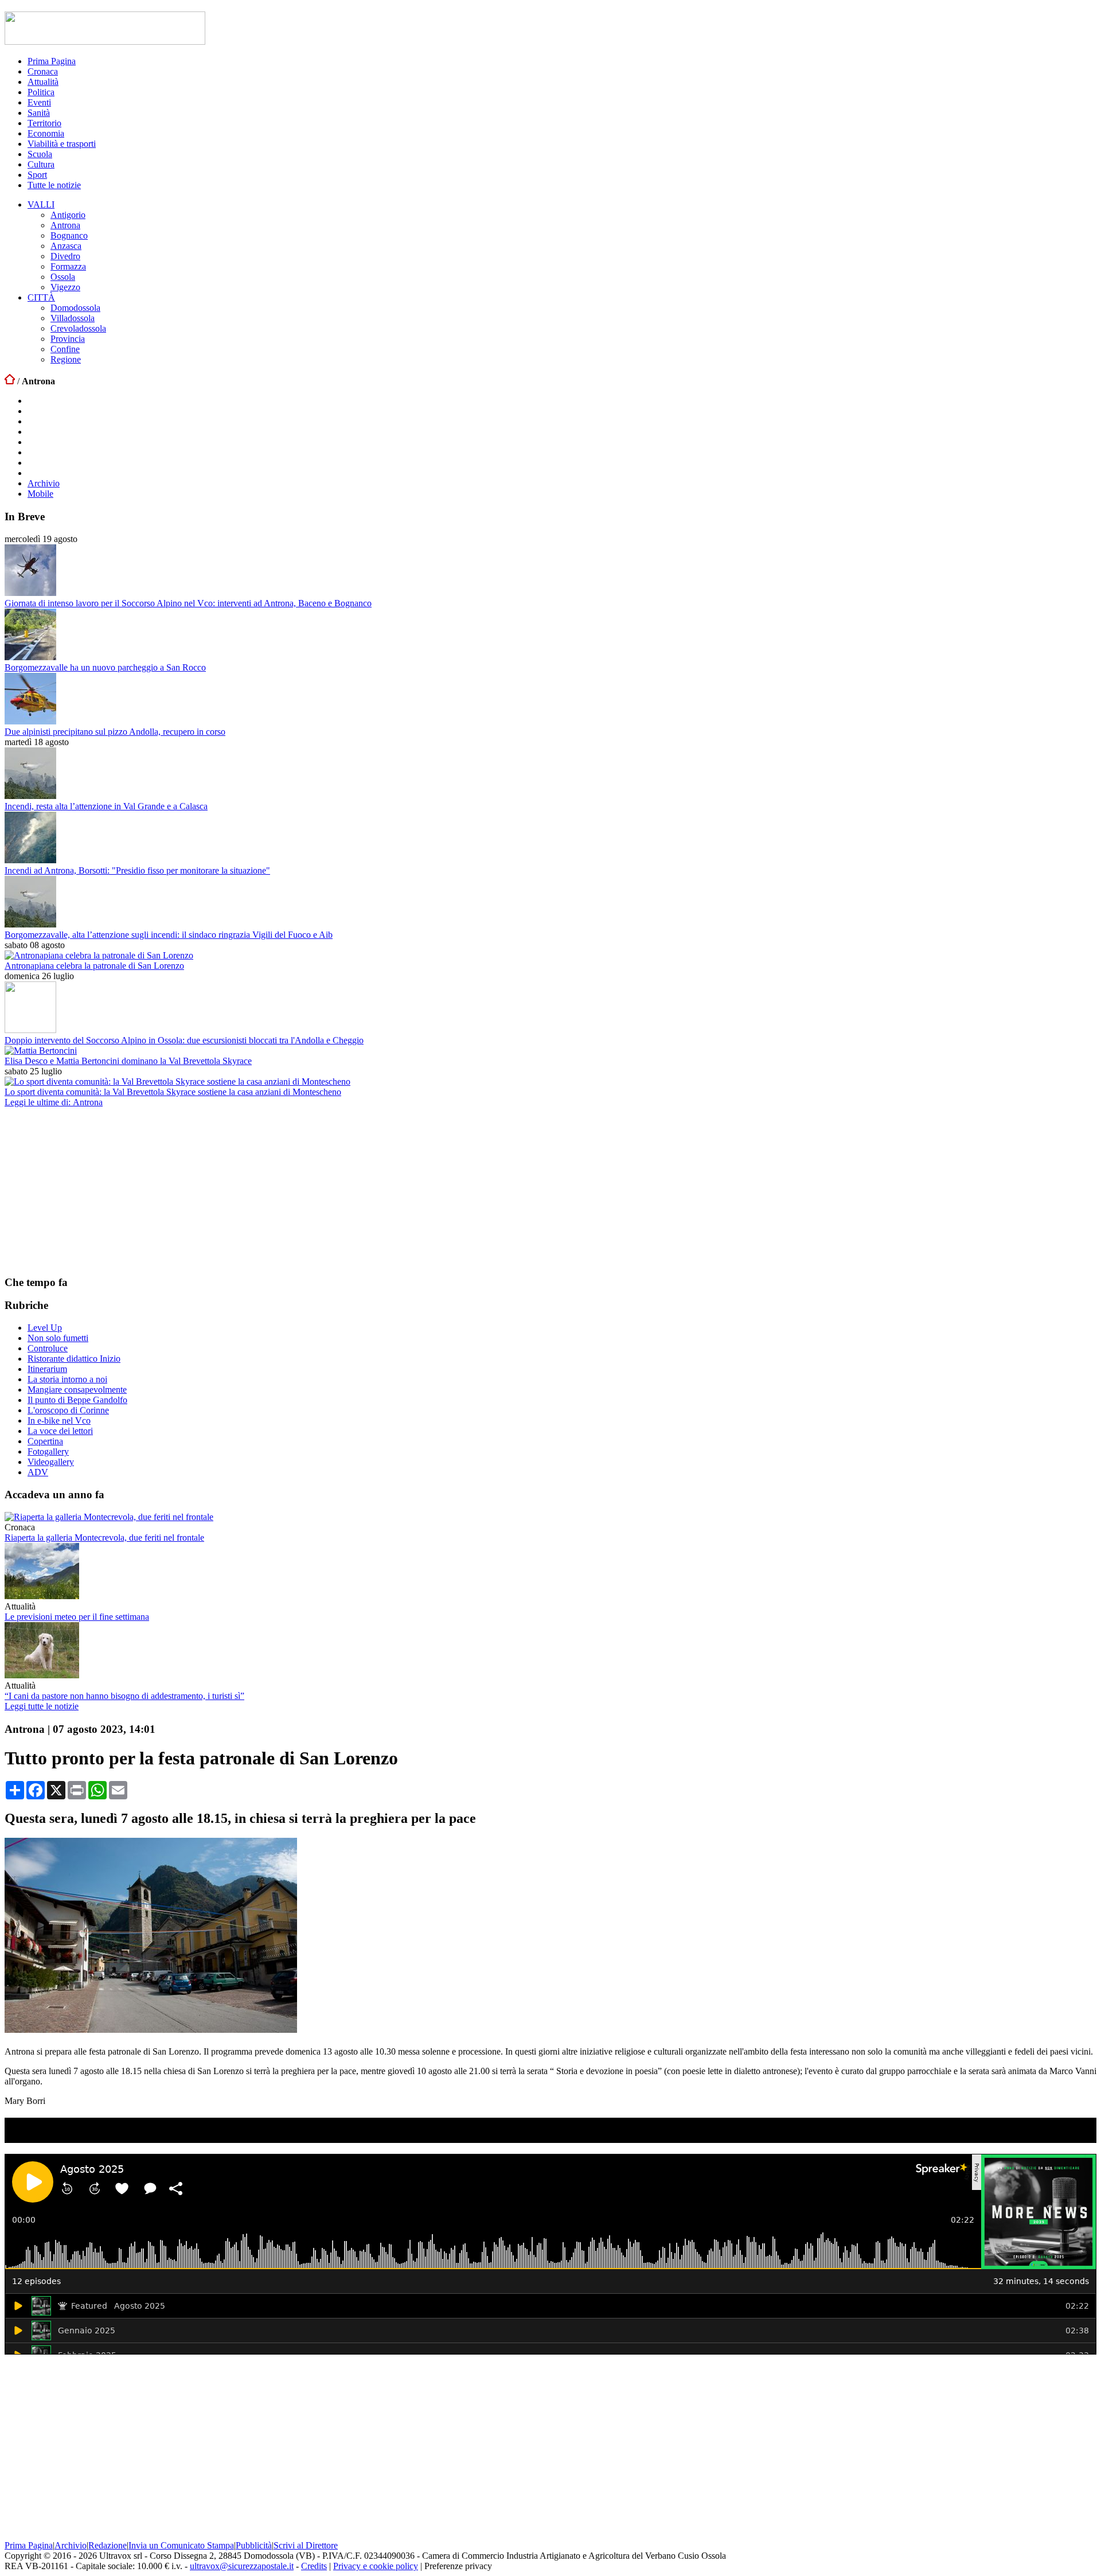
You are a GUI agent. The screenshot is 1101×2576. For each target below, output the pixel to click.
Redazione (108, 2545)
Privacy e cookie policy (376, 2566)
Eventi (39, 102)
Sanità (39, 113)
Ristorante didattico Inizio (74, 1359)
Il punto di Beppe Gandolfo (77, 1400)
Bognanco (69, 235)
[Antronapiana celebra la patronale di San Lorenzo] (99, 955)
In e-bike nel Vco (59, 1420)
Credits (314, 2566)
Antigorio (68, 215)
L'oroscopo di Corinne (68, 1410)
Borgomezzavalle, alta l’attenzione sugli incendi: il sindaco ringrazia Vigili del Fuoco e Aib (169, 935)
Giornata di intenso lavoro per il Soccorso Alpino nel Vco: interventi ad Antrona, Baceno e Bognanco (188, 603)
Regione (66, 359)
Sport (37, 175)
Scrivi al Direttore (306, 2545)
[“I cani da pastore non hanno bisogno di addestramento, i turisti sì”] (42, 1675)
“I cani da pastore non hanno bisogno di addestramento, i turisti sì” (124, 1696)
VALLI (41, 204)
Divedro (65, 256)
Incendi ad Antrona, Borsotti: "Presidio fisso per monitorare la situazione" (137, 870)
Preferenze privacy (458, 2566)
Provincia (68, 339)
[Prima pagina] (10, 381)
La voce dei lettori (60, 1431)
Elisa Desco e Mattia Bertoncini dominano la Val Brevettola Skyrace (128, 1061)
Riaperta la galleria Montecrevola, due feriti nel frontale (104, 1538)
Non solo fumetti (58, 1338)
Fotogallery (48, 1451)
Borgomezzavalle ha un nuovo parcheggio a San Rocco (105, 667)
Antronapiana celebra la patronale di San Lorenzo (94, 966)
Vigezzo (65, 287)
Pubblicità (254, 2545)
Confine (65, 349)
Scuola (40, 154)
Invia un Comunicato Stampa (181, 2545)
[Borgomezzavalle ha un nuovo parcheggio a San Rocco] (30, 657)
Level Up (45, 1328)
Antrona (65, 225)
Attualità (43, 82)
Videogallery (51, 1462)
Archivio (44, 483)
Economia (46, 133)
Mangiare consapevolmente (77, 1390)
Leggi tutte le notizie (42, 1706)
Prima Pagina (52, 61)
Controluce (48, 1348)
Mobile (40, 494)
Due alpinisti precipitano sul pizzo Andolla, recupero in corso (115, 732)
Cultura (41, 164)
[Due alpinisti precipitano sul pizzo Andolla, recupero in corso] (30, 721)
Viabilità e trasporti (62, 144)
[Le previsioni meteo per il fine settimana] (42, 1596)
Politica (41, 92)
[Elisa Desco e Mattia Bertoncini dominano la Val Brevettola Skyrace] (41, 1051)
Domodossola (75, 308)
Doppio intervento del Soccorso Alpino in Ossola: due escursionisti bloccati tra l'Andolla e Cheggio (184, 1040)
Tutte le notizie (54, 185)
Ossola (63, 277)
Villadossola (73, 318)
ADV (38, 1472)
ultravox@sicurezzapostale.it (242, 2566)
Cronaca (43, 71)
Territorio (44, 123)
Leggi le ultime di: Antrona (54, 1102)
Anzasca (66, 246)
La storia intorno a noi (67, 1379)
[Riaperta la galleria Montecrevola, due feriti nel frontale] (109, 1517)
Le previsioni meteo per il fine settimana (77, 1617)
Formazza (68, 266)
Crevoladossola (78, 328)
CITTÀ (41, 297)
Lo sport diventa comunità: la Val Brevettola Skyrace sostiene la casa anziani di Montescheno (173, 1092)
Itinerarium (47, 1369)
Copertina (45, 1441)
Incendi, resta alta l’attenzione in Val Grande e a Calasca (106, 806)
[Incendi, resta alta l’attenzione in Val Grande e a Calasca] (30, 796)
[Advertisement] (91, 1191)
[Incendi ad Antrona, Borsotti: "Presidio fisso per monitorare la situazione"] (30, 860)
